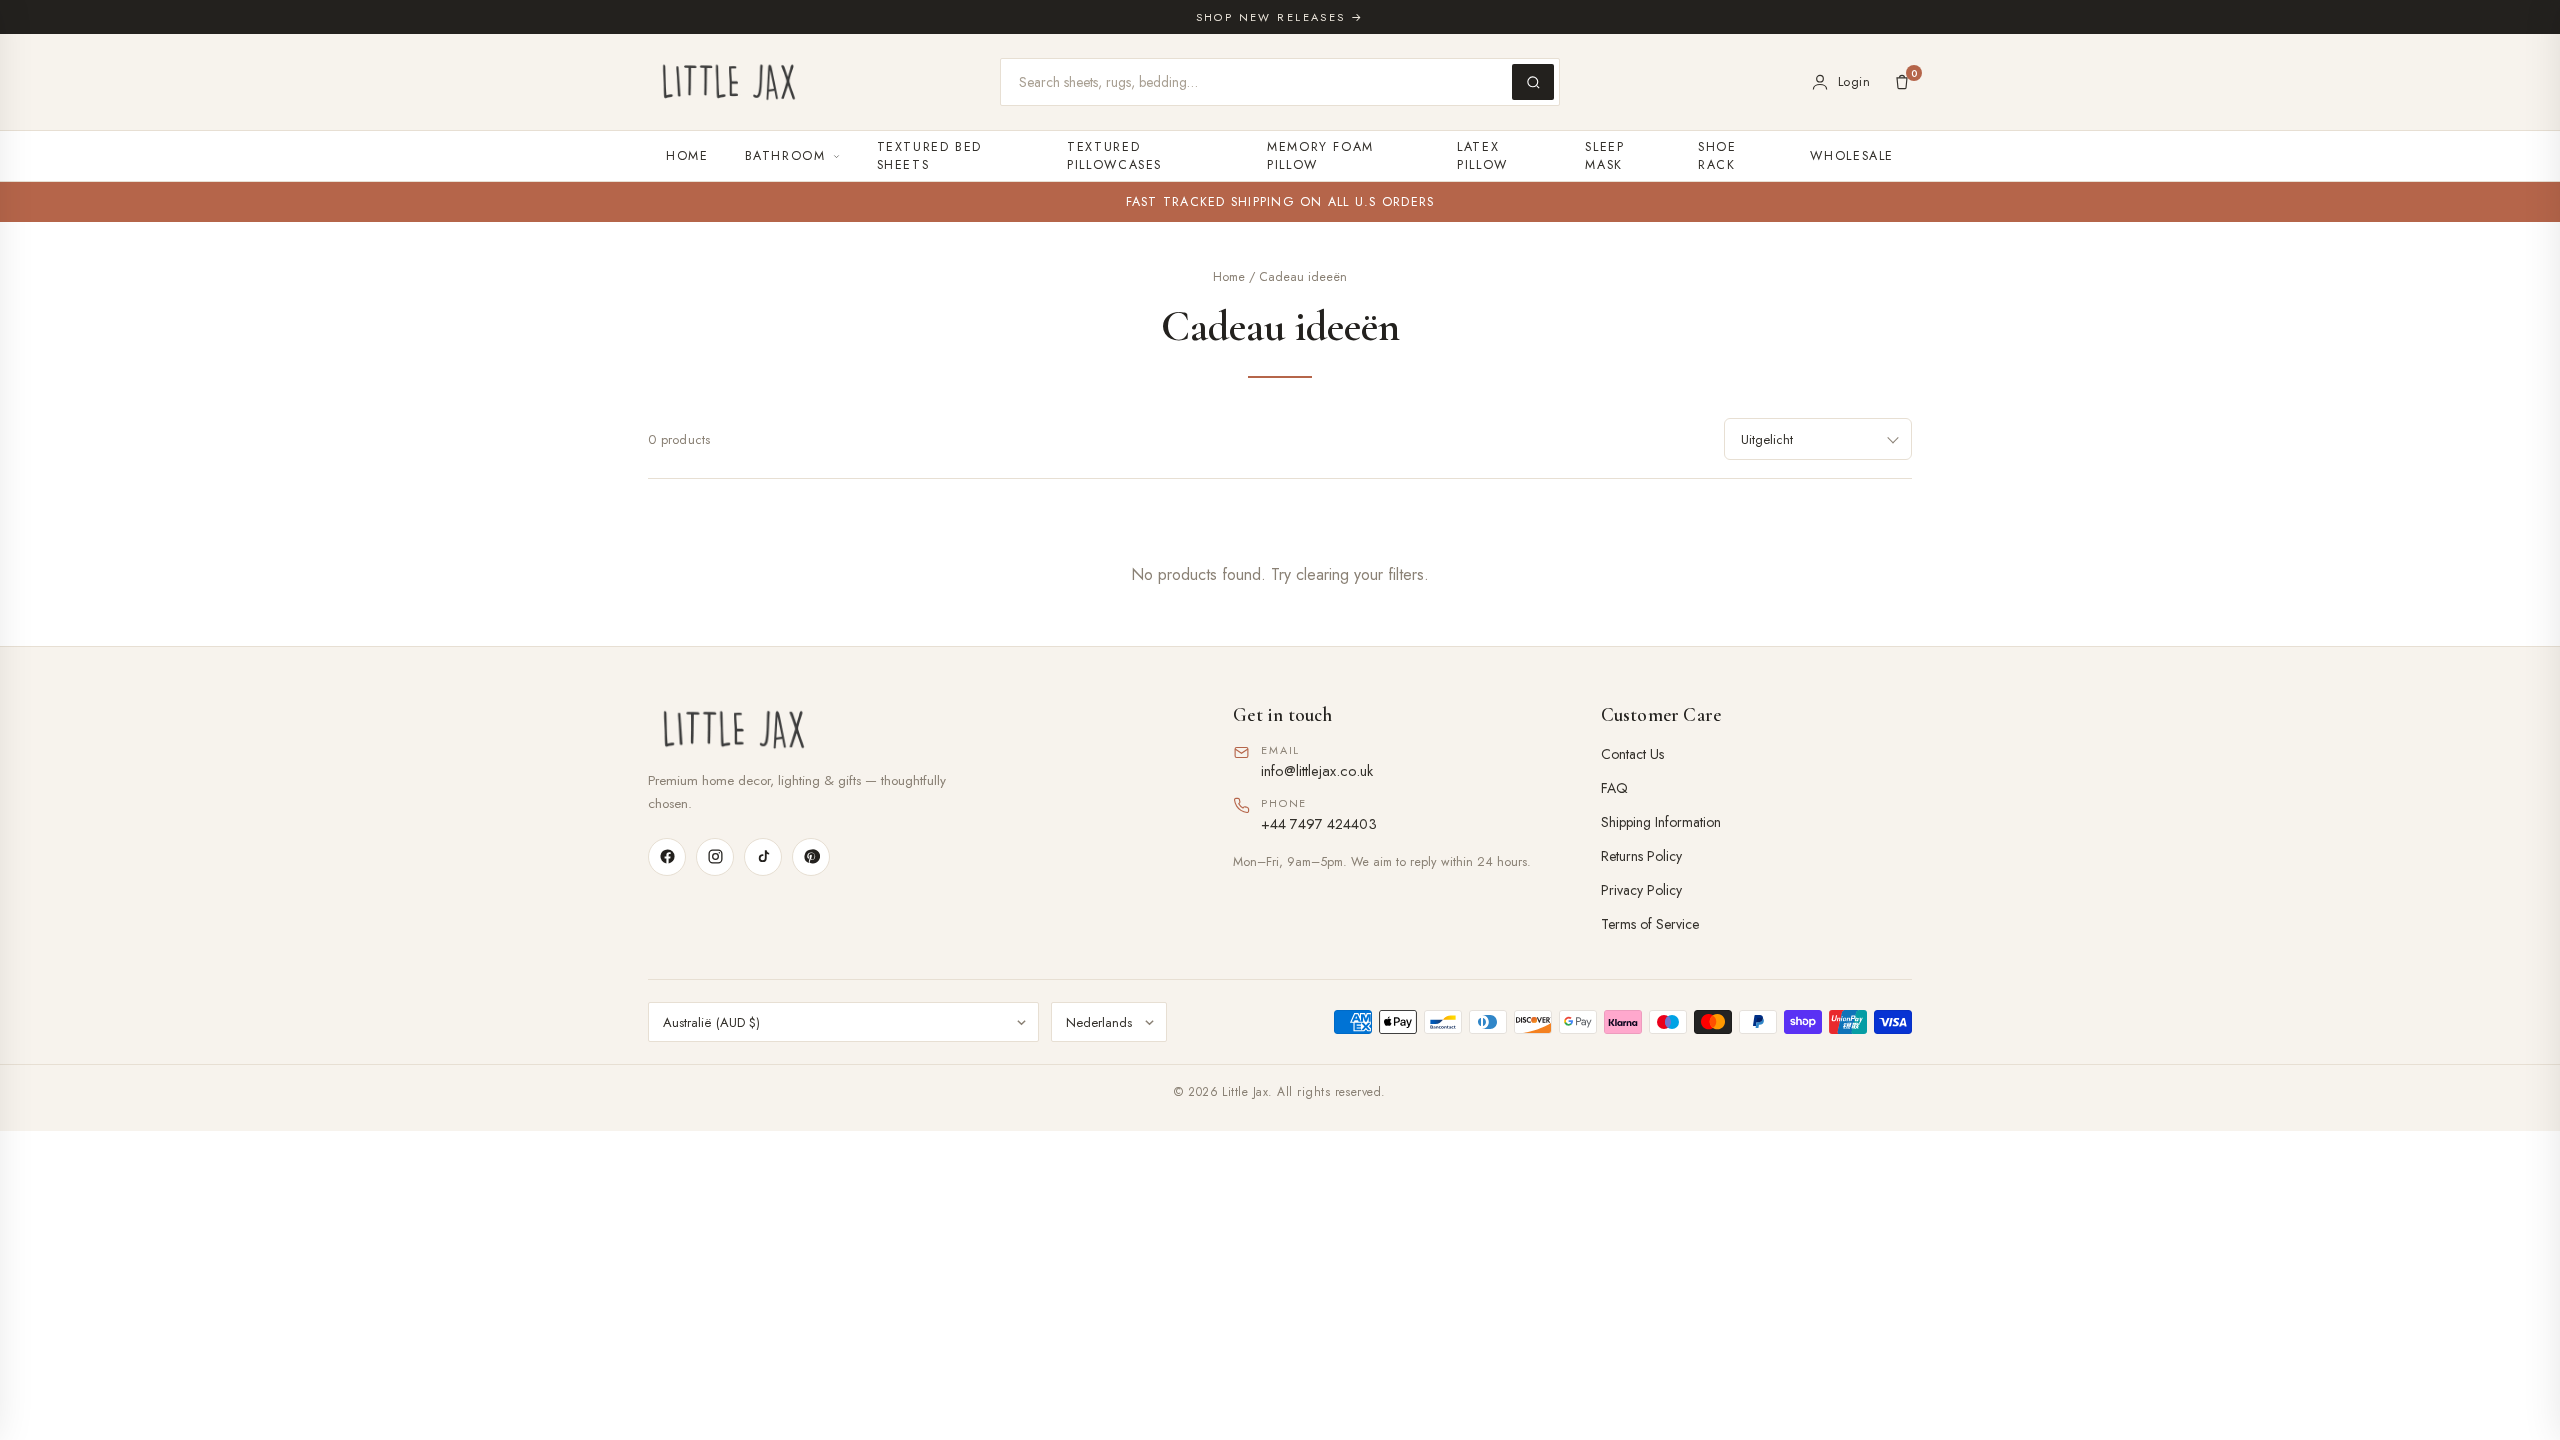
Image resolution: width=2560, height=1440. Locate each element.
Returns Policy (1641, 856)
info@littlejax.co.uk (1317, 770)
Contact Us (1632, 754)
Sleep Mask (1604, 156)
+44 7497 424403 (1319, 823)
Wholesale (1852, 156)
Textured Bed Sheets (930, 156)
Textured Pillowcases (1114, 156)
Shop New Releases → (1280, 17)
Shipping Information (1661, 822)
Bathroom (785, 156)
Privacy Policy (1641, 890)
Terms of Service (1650, 924)
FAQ (1614, 788)
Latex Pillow (1482, 156)
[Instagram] (715, 857)
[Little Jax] (912, 729)
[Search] (1533, 82)
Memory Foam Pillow (1320, 156)
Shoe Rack (1717, 156)
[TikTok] (763, 857)
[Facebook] (667, 857)
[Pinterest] (811, 857)
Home (687, 156)
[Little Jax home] (729, 82)
